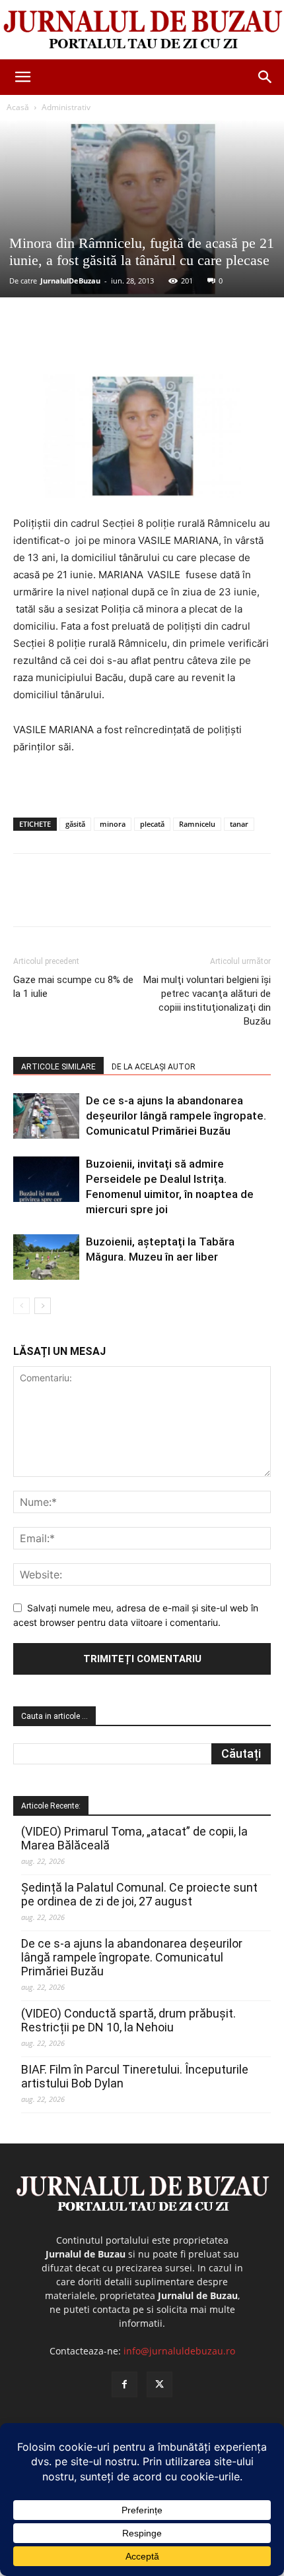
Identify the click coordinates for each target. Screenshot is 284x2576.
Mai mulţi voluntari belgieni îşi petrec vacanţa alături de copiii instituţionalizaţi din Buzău (207, 1001)
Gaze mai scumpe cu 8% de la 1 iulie (73, 987)
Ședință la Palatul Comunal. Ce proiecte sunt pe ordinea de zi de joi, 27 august (139, 1894)
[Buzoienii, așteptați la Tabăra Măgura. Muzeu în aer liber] (46, 1257)
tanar (239, 824)
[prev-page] (21, 1306)
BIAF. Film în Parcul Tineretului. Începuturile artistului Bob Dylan (135, 2076)
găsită (75, 824)
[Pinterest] (129, 343)
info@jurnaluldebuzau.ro (179, 2351)
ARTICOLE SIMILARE (58, 1067)
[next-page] (43, 1306)
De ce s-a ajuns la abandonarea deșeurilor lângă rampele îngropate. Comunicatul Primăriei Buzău (176, 1116)
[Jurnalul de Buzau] (142, 30)
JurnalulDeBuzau (70, 281)
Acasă (18, 107)
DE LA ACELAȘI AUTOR (154, 1067)
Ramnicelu (197, 824)
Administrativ (66, 107)
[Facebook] (68, 343)
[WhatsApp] (159, 343)
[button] (22, 77)
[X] (98, 343)
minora (113, 824)
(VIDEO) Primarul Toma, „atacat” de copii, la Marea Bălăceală (134, 1838)
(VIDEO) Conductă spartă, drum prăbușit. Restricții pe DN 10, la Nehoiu (128, 2020)
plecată (152, 824)
